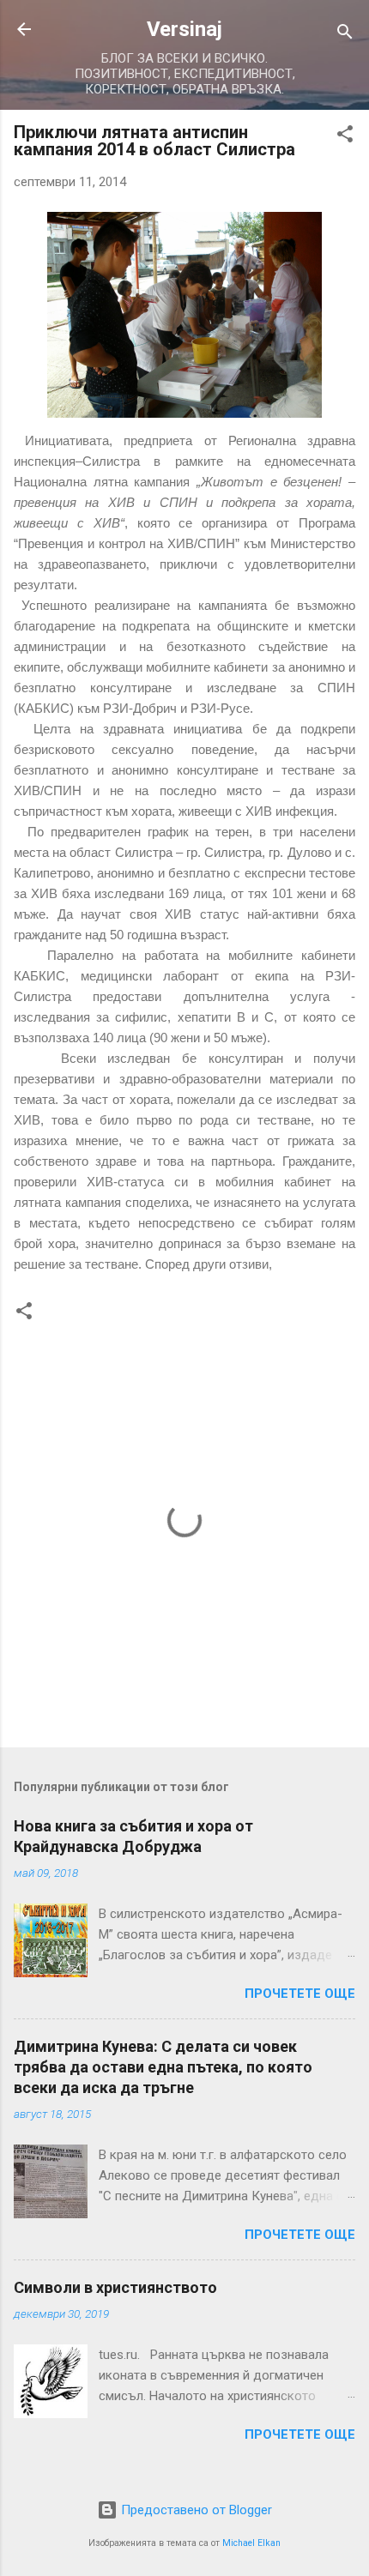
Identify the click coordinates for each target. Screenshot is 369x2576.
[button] (345, 137)
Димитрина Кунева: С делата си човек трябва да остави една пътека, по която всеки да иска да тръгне (163, 2067)
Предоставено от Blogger (195, 2510)
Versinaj (184, 29)
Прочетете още (300, 1994)
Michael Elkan (251, 2543)
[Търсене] (345, 35)
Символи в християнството (115, 2287)
